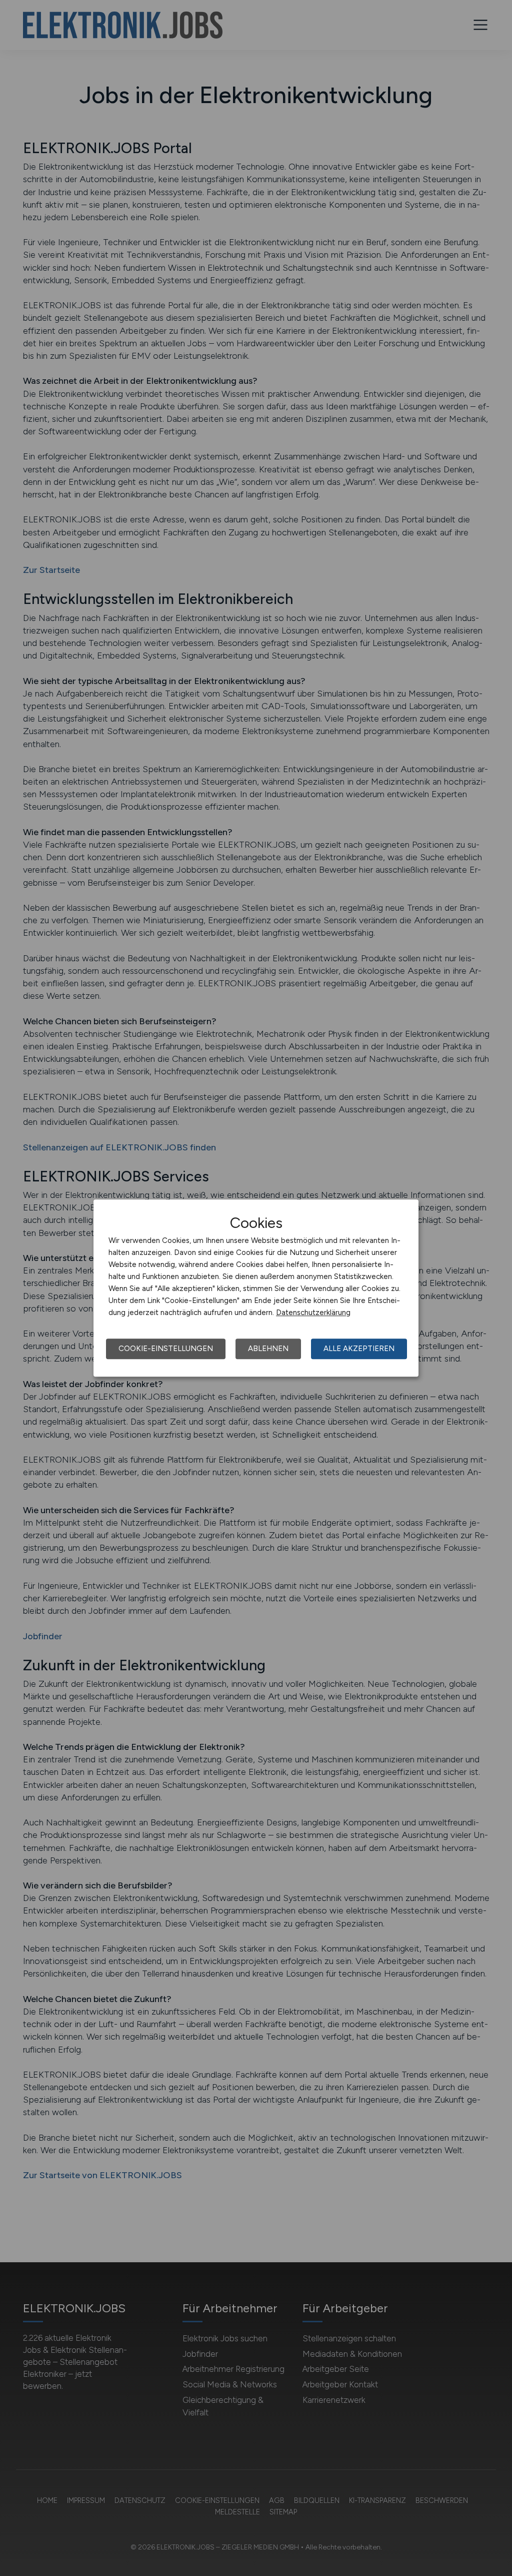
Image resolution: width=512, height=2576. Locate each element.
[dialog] (256, 1288)
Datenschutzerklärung (313, 1313)
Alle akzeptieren (359, 1349)
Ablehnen (268, 1349)
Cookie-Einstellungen (166, 1349)
